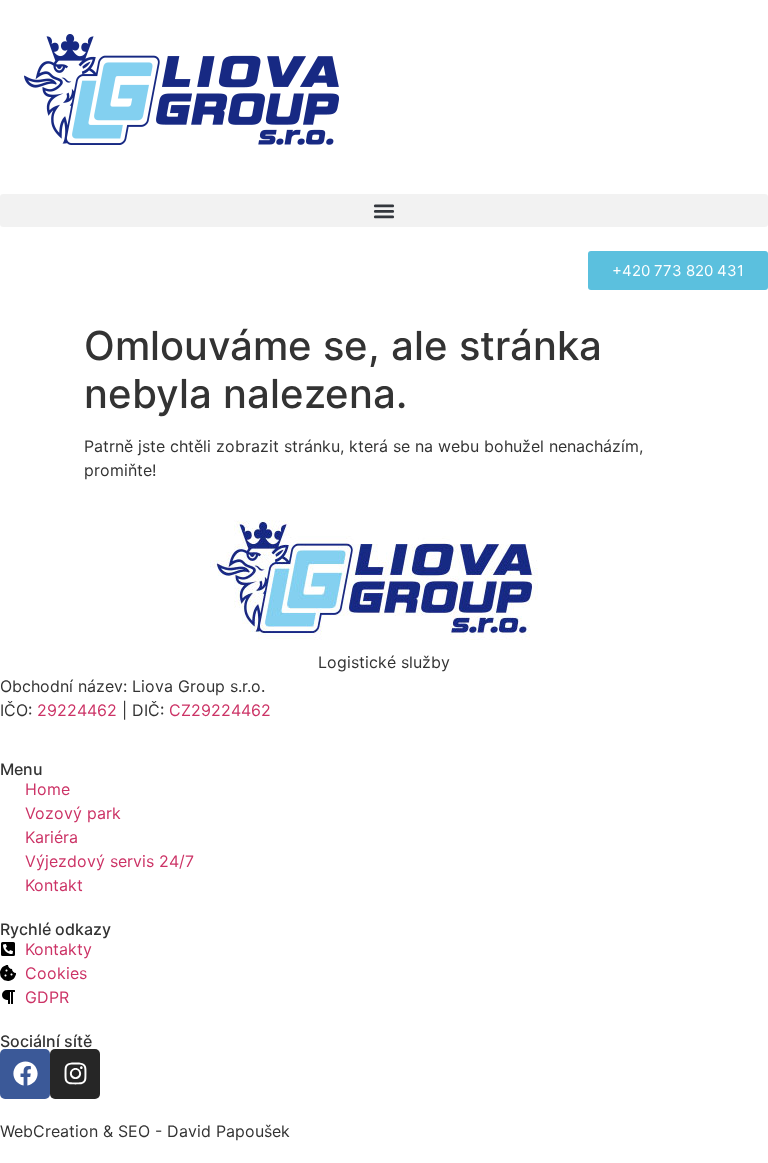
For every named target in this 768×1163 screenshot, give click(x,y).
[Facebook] (25, 1074)
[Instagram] (75, 1074)
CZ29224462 (220, 710)
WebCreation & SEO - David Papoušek (145, 1131)
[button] (384, 210)
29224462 (77, 710)
